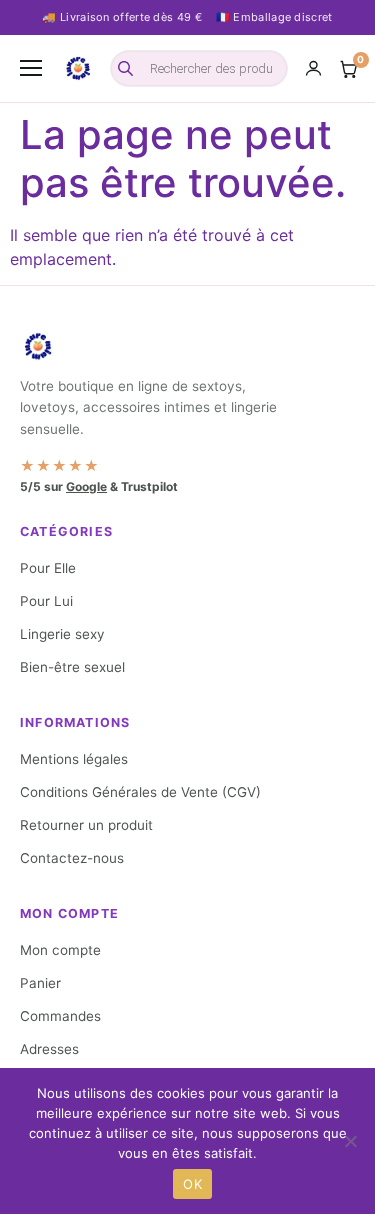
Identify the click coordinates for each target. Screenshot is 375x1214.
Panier (40, 983)
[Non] (350, 1141)
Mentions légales (74, 759)
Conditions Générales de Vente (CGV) (140, 792)
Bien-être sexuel (72, 667)
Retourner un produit (86, 825)
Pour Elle (48, 568)
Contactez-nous (72, 858)
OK (192, 1184)
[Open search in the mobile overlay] (199, 68)
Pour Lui (46, 601)
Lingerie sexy (62, 634)
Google (86, 486)
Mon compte (60, 950)
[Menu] (31, 68)
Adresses (49, 1049)
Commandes (60, 1016)
